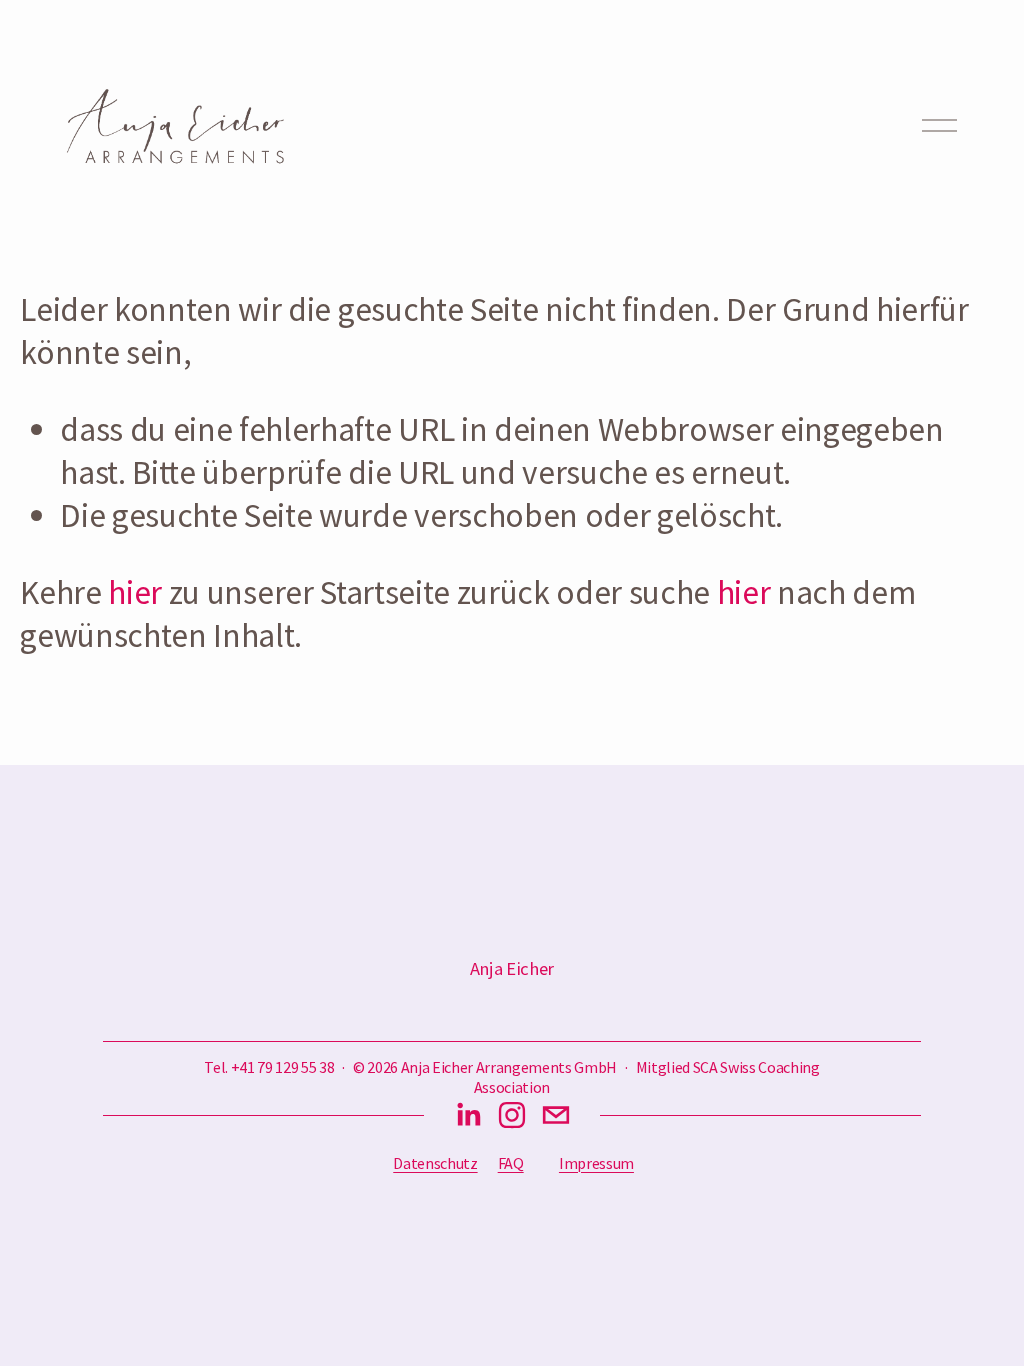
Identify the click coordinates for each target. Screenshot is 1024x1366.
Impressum (596, 1163)
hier (135, 592)
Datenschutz (435, 1163)
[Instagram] (512, 1115)
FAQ (511, 1163)
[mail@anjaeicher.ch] (556, 1115)
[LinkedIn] (468, 1115)
